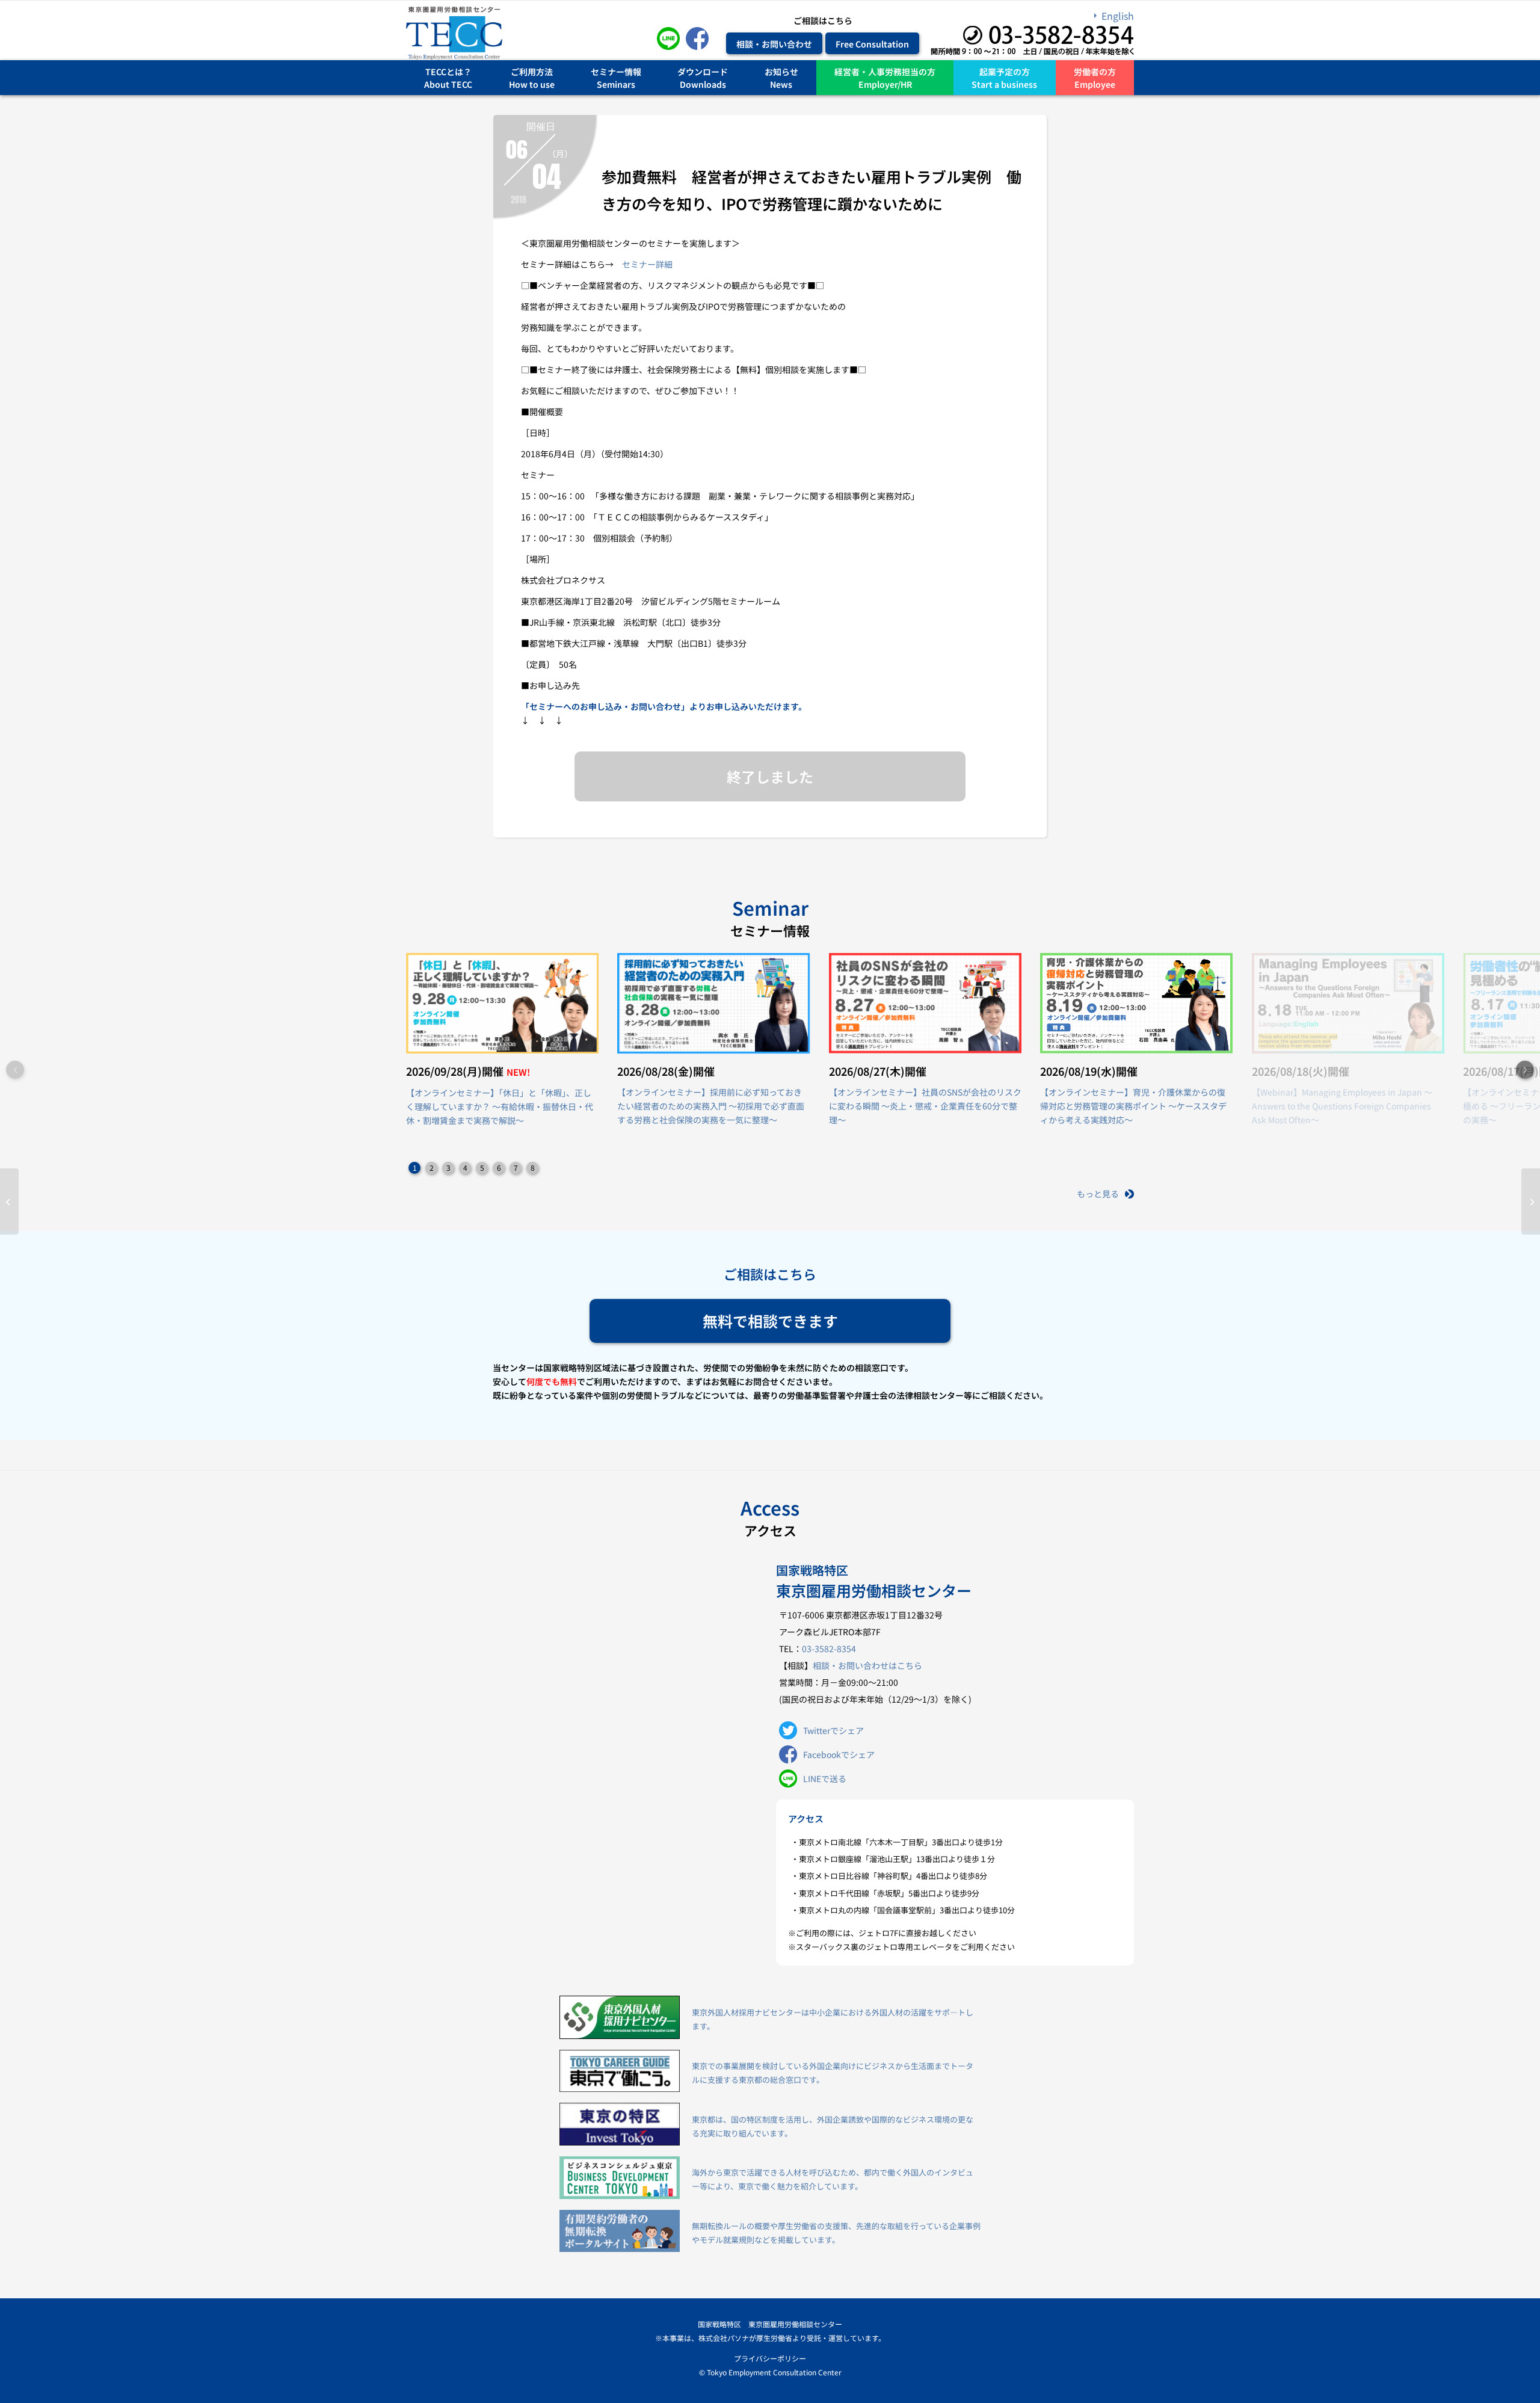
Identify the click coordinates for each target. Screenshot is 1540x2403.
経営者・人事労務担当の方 (885, 71)
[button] (1525, 1070)
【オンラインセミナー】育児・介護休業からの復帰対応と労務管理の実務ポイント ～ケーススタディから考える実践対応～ (1133, 1106)
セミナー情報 (616, 71)
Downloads (703, 84)
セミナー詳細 (647, 264)
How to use (532, 84)
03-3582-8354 (829, 1649)
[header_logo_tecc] (454, 33)
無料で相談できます (770, 1321)
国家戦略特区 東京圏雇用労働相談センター (770, 2324)
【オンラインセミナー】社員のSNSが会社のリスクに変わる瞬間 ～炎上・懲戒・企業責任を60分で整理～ (925, 1106)
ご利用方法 (532, 71)
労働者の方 (1095, 71)
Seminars (616, 84)
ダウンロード (703, 71)
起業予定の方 (1005, 71)
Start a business (1004, 84)
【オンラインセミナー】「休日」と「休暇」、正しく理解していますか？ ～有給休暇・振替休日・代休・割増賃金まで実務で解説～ (500, 1106)
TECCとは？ (448, 71)
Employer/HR (885, 84)
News (781, 84)
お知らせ (781, 71)
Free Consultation (872, 43)
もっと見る (1098, 1194)
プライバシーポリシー (770, 2358)
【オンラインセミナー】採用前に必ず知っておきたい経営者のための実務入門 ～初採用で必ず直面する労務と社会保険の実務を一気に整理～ (711, 1106)
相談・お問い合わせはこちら (867, 1665)
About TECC (448, 84)
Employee (1095, 84)
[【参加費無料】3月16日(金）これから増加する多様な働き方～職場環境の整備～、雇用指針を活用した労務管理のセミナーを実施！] (9, 1201)
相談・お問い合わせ (774, 43)
